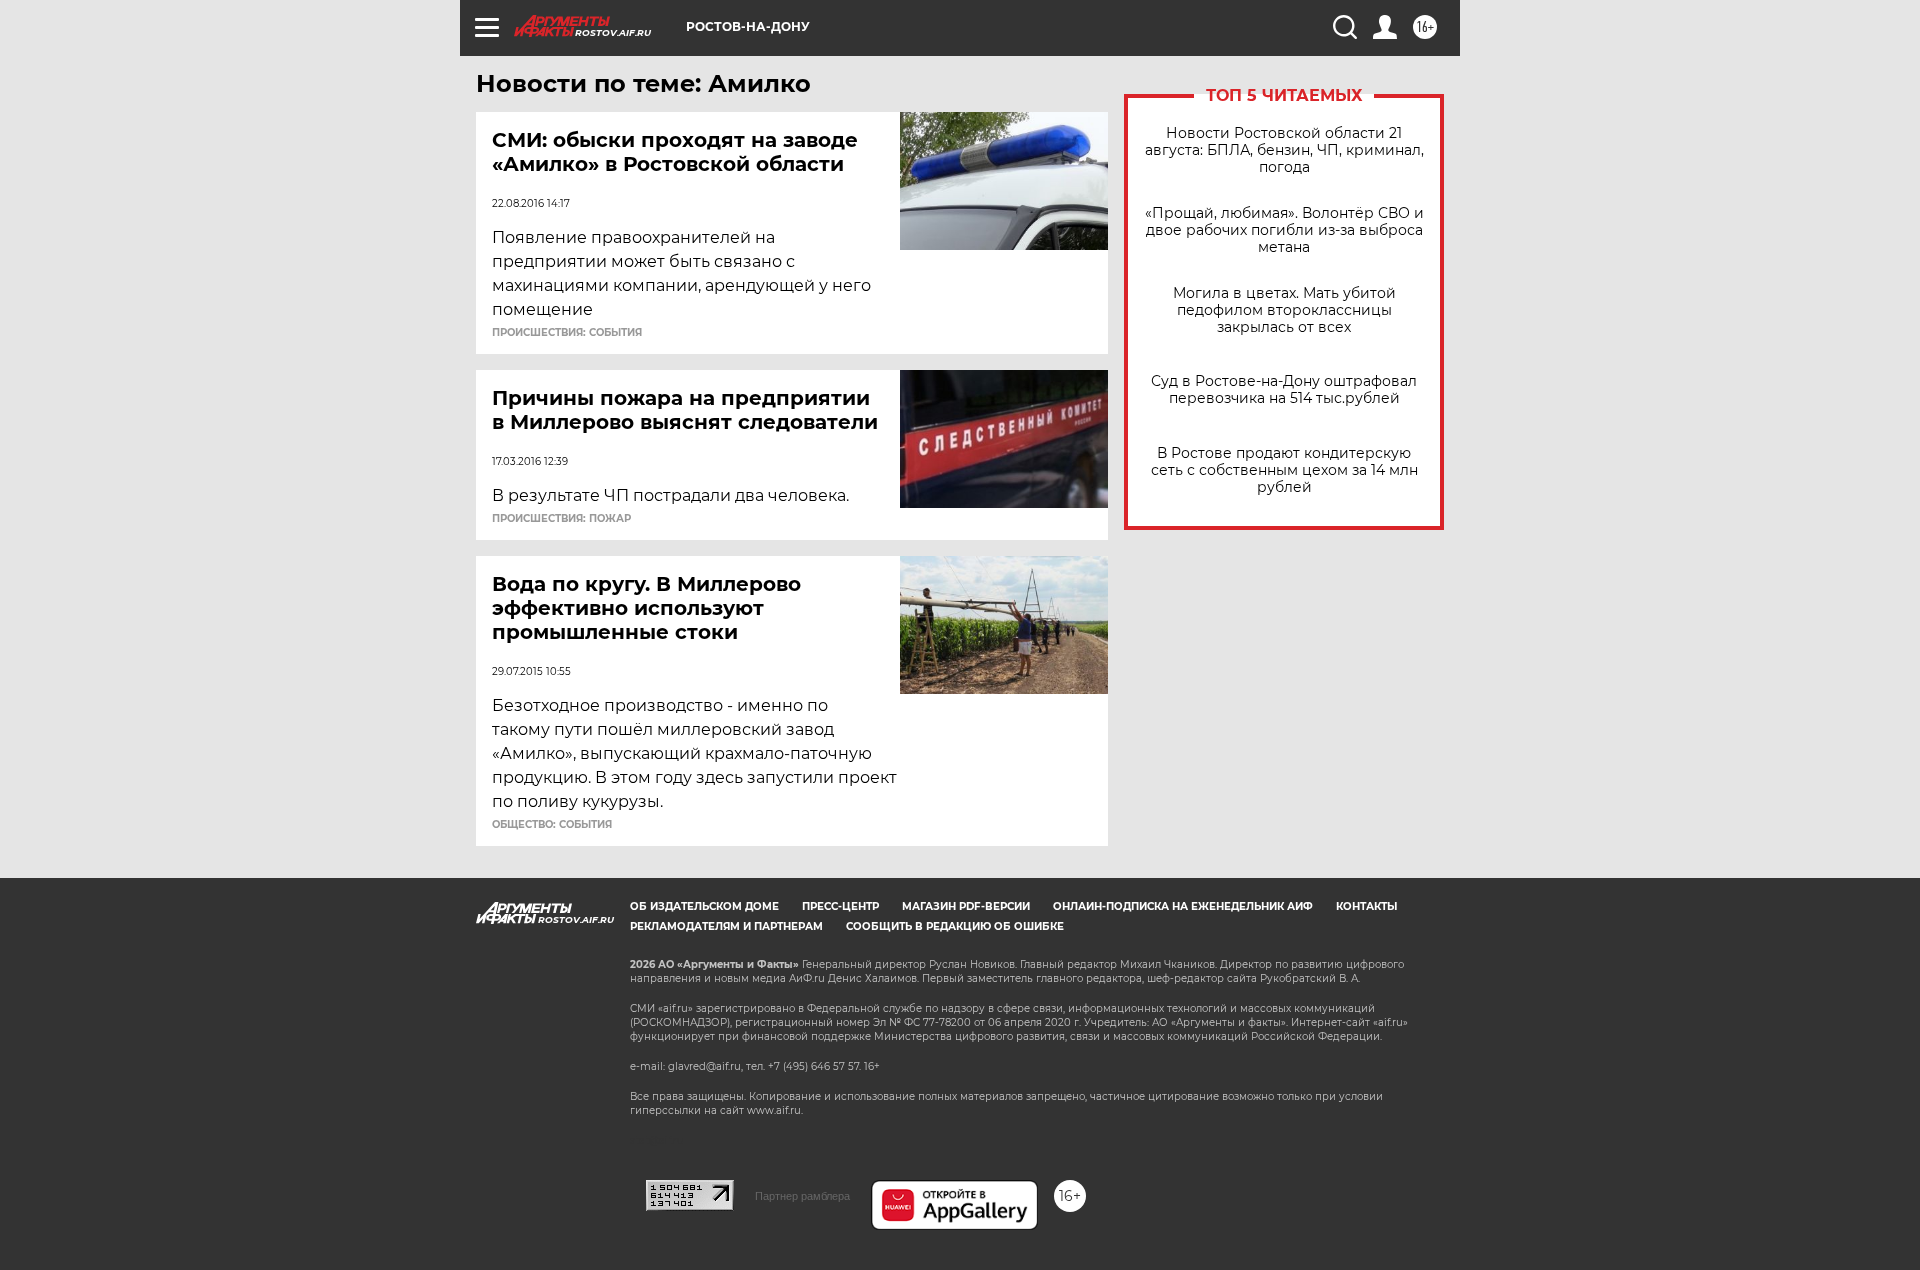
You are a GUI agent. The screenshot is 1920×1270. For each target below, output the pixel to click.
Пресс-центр (840, 906)
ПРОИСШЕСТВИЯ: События (567, 333)
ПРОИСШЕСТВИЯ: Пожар (561, 519)
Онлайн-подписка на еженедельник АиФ (1183, 906)
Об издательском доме (704, 906)
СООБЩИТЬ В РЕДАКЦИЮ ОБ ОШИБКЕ (955, 926)
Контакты (1366, 906)
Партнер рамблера (802, 1196)
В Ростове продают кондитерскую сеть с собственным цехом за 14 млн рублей (1284, 470)
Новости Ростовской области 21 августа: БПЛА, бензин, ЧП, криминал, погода (1284, 150)
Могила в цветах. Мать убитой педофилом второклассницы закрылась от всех (1284, 310)
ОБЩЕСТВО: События (552, 825)
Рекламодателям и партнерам (726, 926)
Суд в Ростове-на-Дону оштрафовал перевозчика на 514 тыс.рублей (1284, 390)
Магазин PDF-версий (966, 906)
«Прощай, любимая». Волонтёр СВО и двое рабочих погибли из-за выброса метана (1284, 230)
